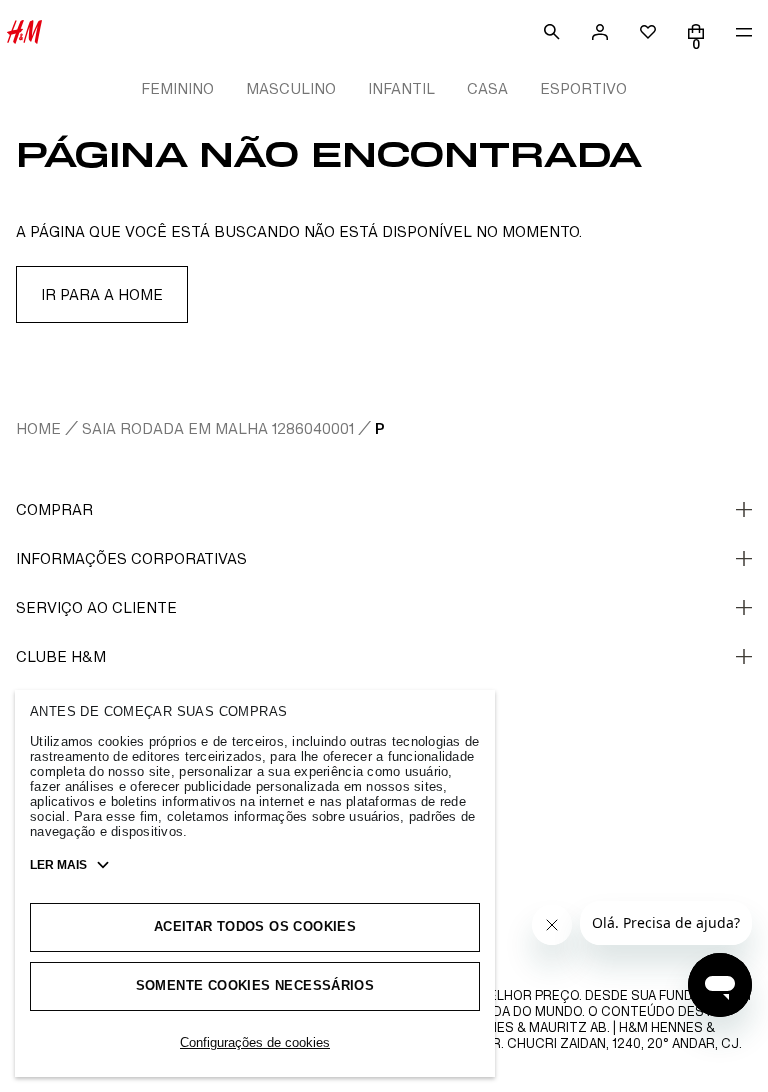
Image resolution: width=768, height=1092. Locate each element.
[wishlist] (648, 32)
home (38, 428)
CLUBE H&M (61, 656)
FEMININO (177, 88)
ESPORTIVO (583, 88)
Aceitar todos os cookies (255, 926)
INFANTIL (401, 88)
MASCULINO (291, 88)
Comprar (54, 509)
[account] (600, 32)
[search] (552, 32)
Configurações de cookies (255, 1042)
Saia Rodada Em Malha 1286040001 (218, 428)
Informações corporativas (131, 558)
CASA (487, 88)
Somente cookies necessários (255, 985)
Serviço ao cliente (96, 607)
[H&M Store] (24, 32)
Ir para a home (102, 294)
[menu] (744, 32)
